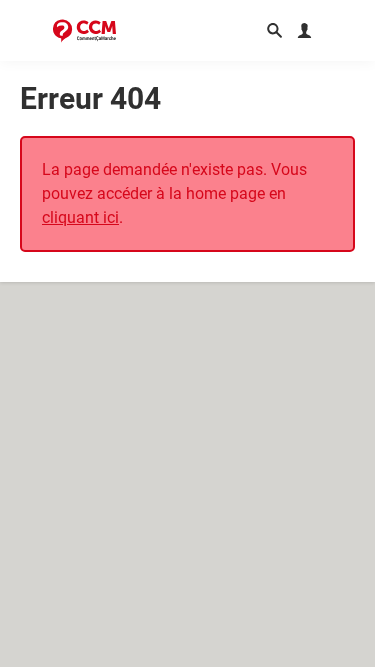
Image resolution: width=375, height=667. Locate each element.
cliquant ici (80, 217)
